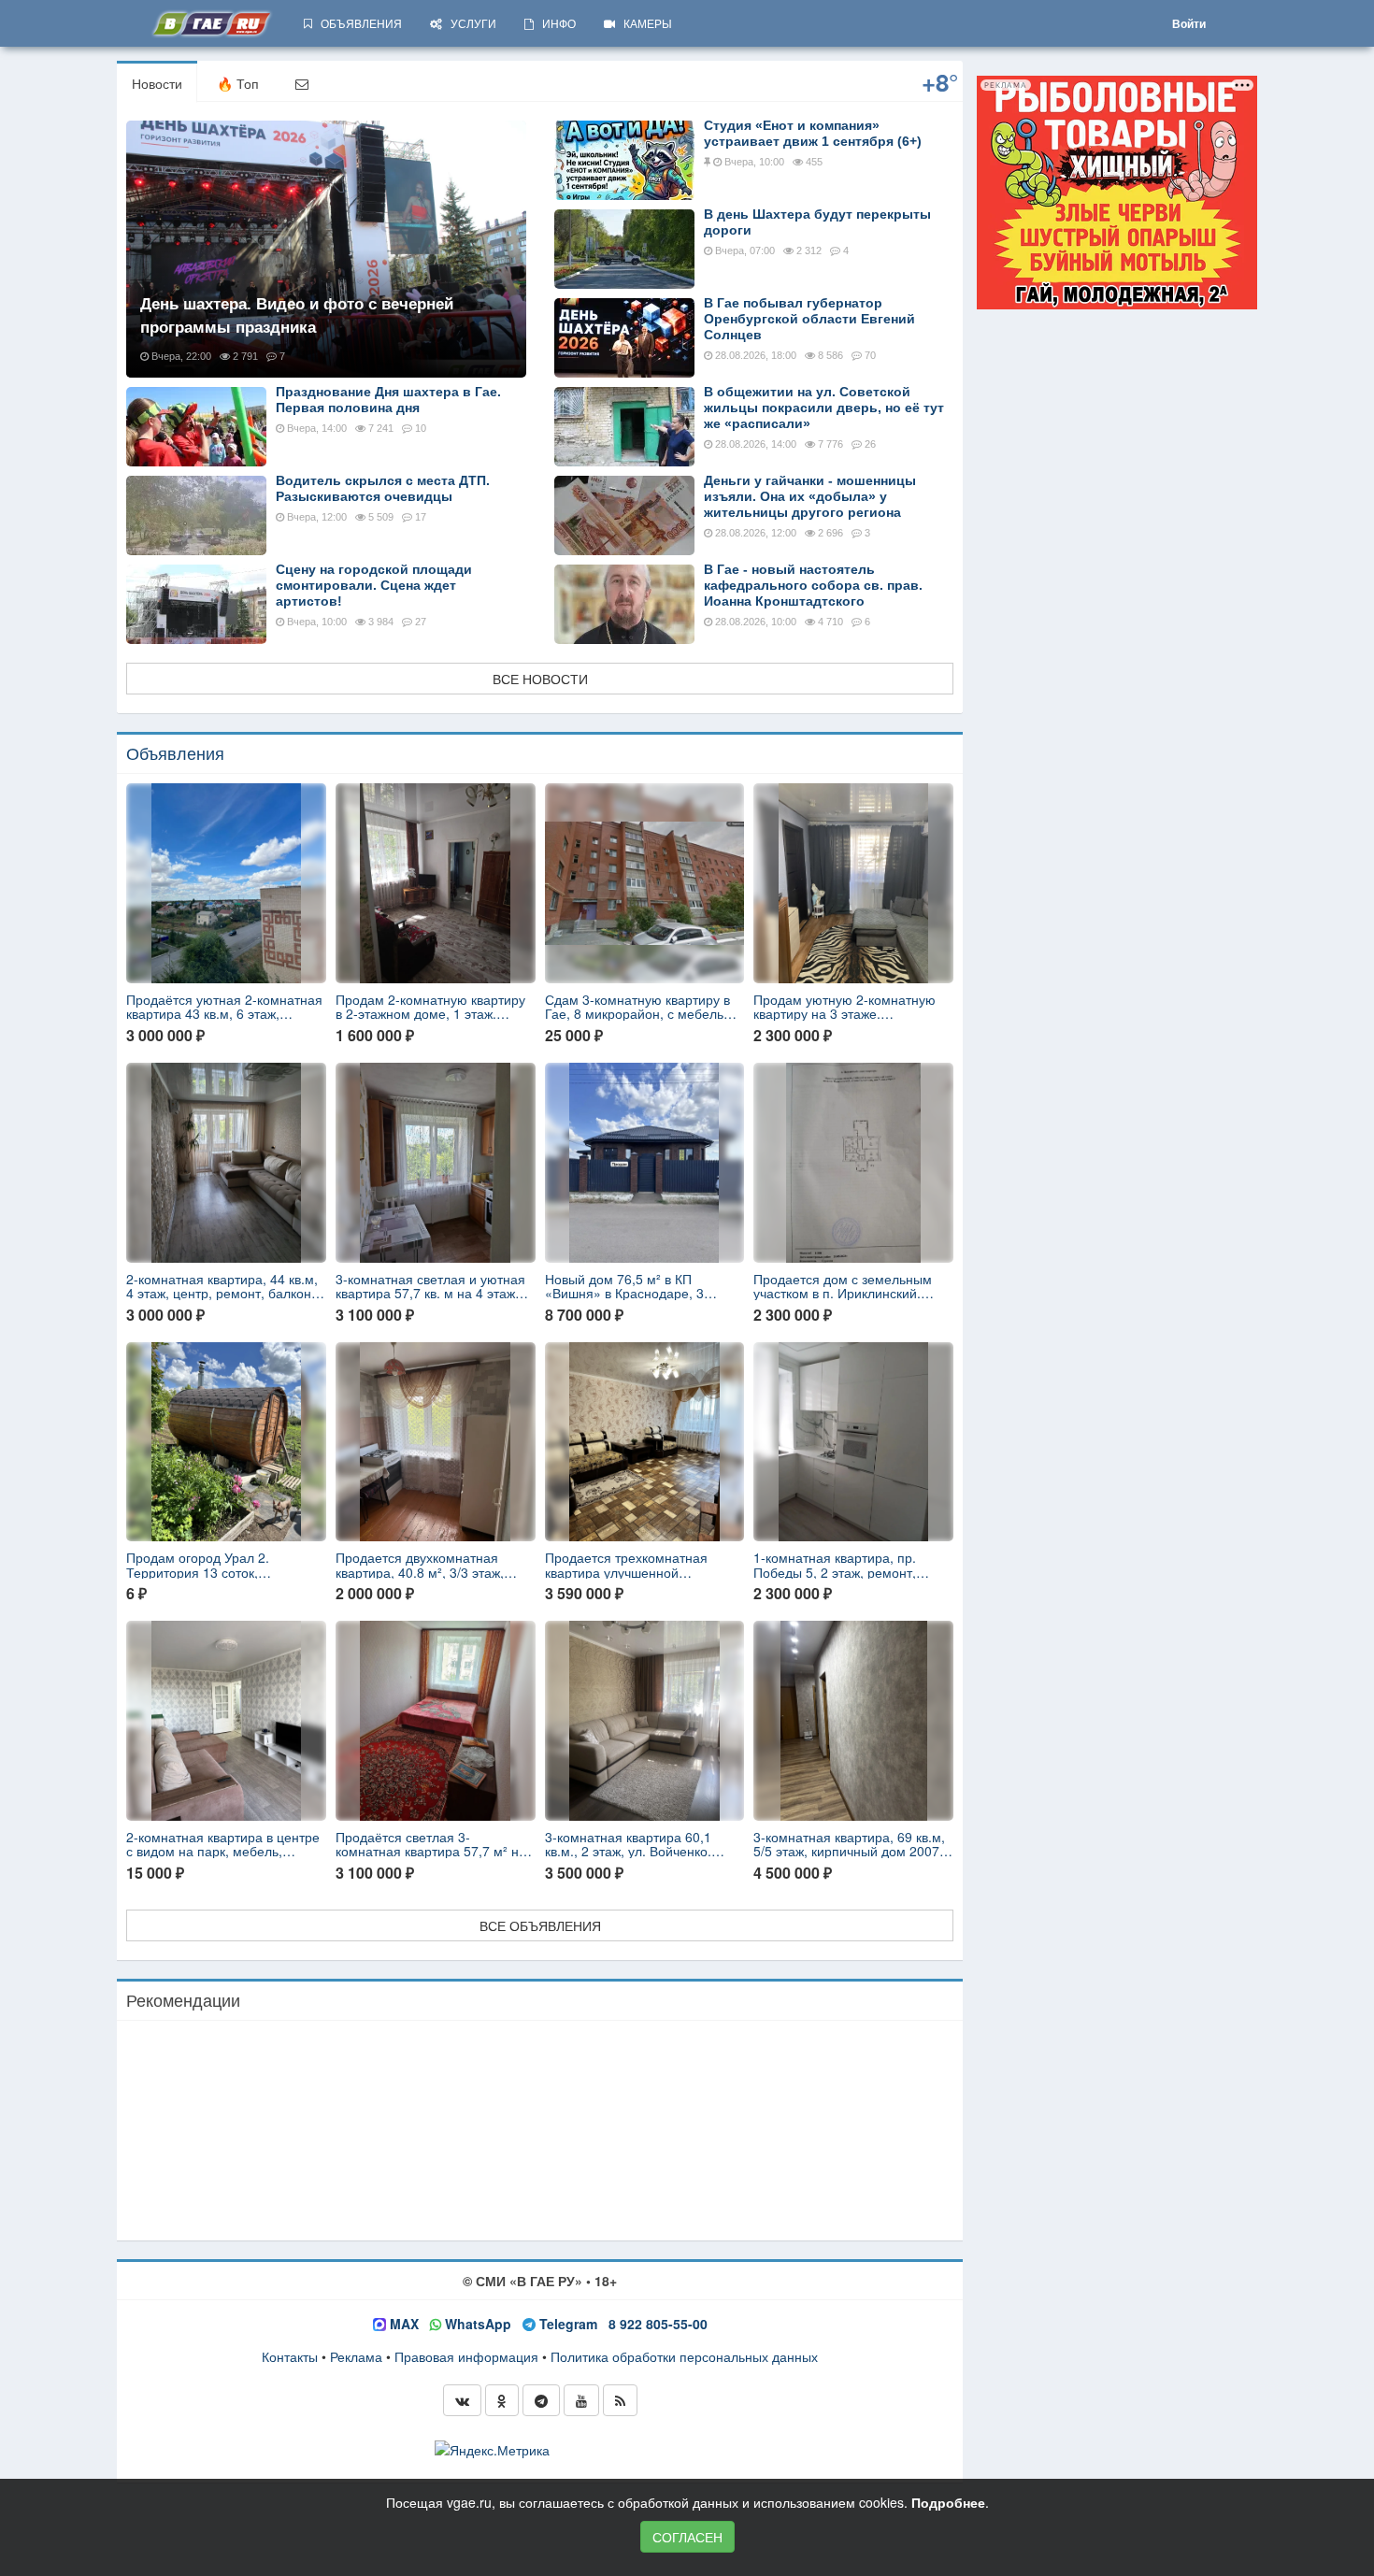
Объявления (175, 752)
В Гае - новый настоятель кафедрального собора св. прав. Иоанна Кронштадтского (813, 585)
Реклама (356, 2356)
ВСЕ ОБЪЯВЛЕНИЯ (540, 1925)
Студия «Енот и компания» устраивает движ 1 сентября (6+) (813, 133)
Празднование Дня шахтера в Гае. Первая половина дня (388, 400)
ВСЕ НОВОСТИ (540, 679)
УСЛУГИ (469, 23)
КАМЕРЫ (644, 23)
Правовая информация (466, 2356)
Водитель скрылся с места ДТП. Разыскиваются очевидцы (383, 488)
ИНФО (555, 23)
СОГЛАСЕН (687, 2537)
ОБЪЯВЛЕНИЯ (357, 23)
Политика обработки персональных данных (684, 2356)
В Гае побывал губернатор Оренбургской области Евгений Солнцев (809, 319)
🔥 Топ (238, 83)
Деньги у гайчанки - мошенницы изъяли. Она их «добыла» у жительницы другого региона (810, 496)
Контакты (290, 2356)
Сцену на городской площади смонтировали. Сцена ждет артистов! (374, 585)
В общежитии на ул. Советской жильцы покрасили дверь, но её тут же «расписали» (824, 408)
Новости (157, 83)
